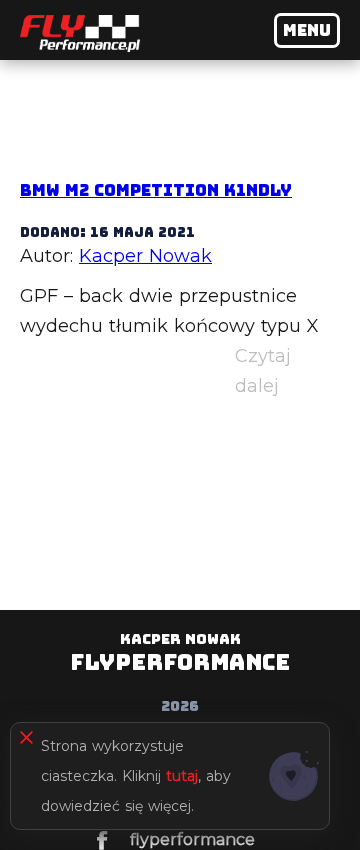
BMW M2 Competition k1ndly (156, 190)
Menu (307, 30)
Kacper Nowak (145, 256)
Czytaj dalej (287, 373)
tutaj (182, 776)
